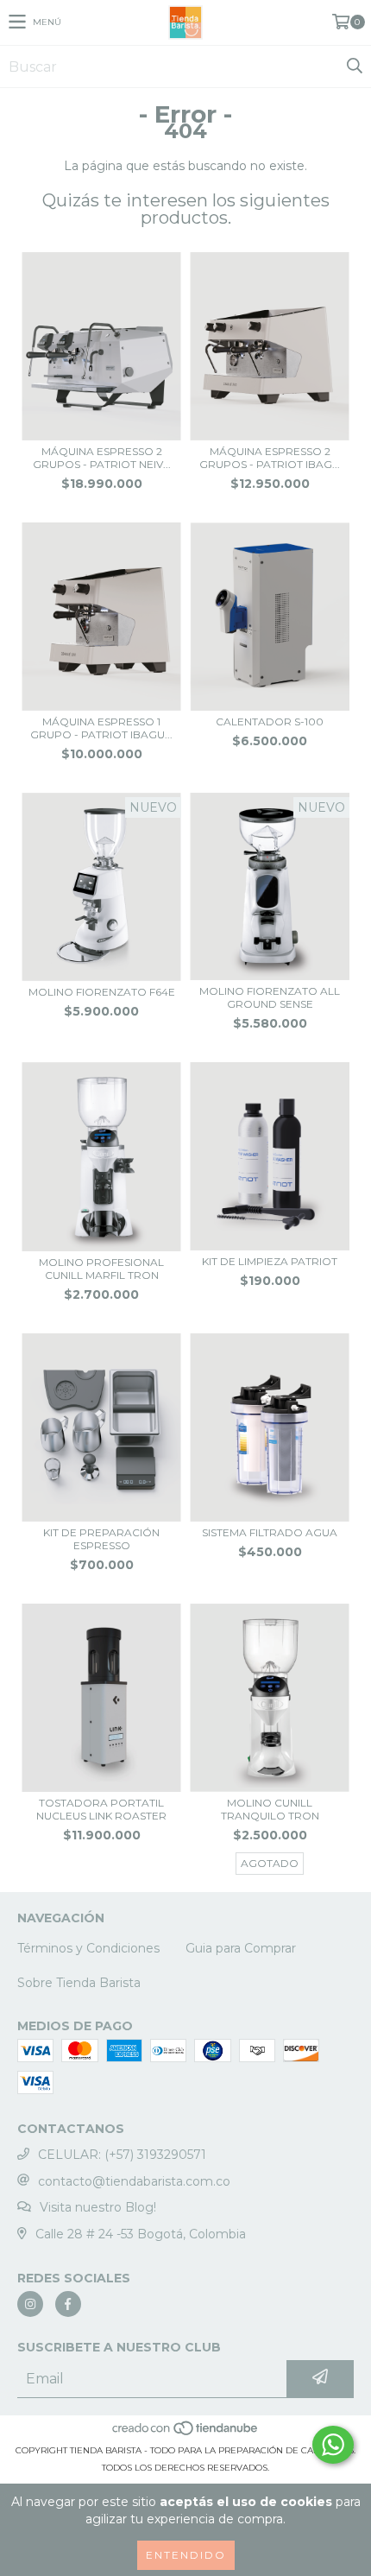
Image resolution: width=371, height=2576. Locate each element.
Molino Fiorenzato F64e (102, 992)
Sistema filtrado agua (270, 1532)
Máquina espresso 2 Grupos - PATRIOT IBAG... (270, 458)
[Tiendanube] (186, 2433)
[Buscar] (354, 66)
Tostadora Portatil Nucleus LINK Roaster (101, 1809)
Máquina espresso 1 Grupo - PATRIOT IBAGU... (101, 728)
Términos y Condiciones (88, 1948)
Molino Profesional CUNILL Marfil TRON (101, 1269)
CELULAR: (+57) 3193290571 (122, 2155)
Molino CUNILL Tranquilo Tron (270, 1809)
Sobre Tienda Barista (79, 1983)
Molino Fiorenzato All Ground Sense (270, 997)
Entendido (186, 2555)
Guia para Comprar (241, 1948)
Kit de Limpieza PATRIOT (270, 1261)
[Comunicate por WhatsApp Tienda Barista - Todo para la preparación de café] (333, 2445)
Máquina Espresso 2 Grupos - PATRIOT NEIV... (102, 458)
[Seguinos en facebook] (68, 2304)
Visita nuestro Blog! (98, 2207)
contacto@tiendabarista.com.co (134, 2181)
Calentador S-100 (270, 722)
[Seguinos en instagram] (30, 2304)
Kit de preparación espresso (101, 1539)
